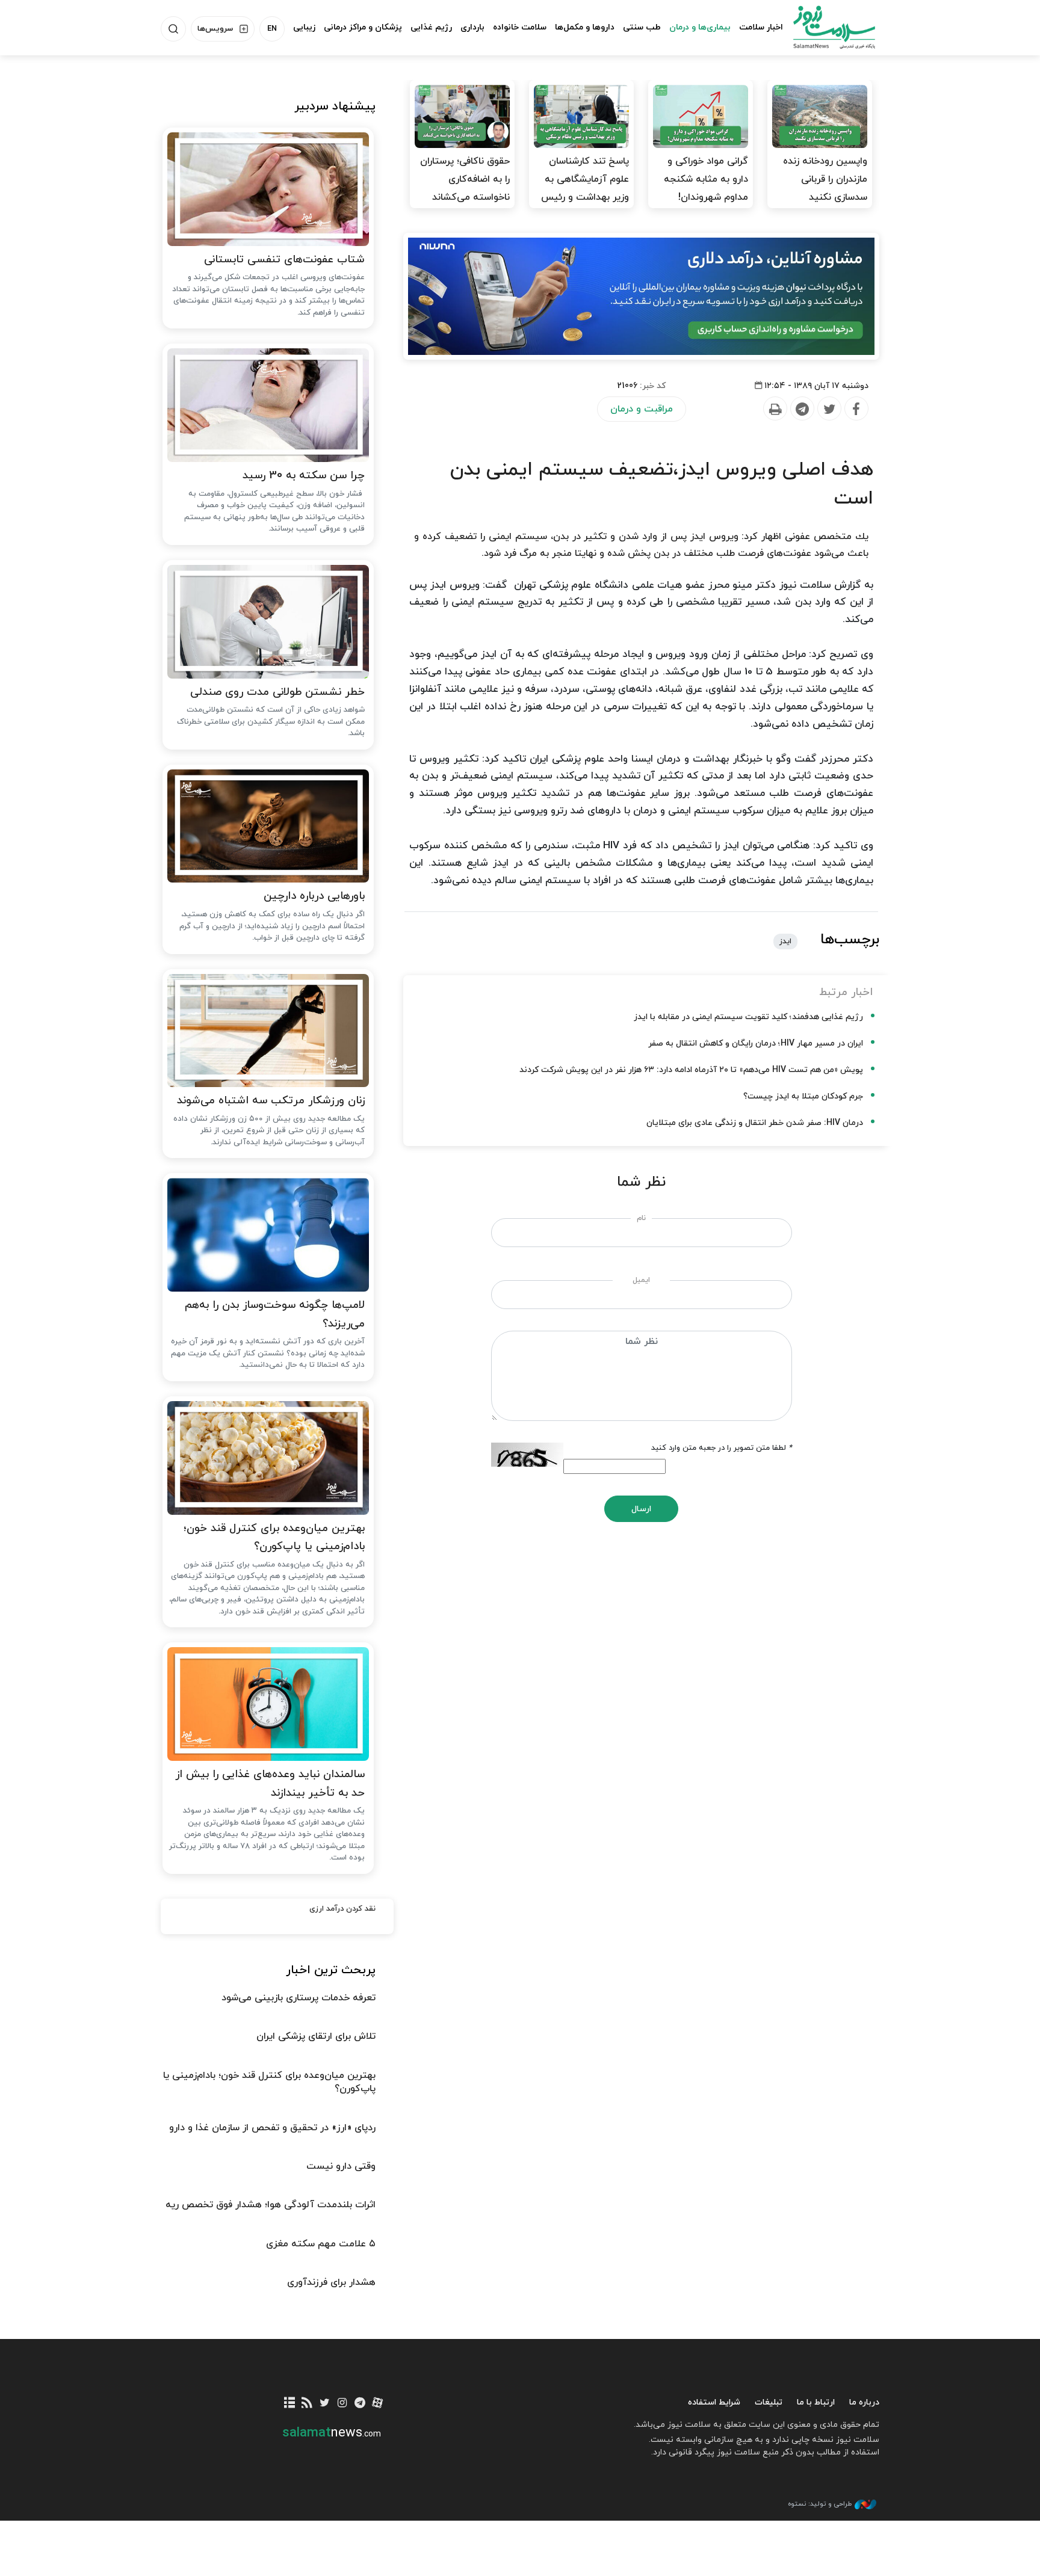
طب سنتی (642, 27)
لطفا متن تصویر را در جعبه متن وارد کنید (722, 1448)
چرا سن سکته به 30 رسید (304, 476)
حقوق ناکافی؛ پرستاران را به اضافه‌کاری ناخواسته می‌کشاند (465, 179)
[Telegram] (802, 409)
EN (272, 29)
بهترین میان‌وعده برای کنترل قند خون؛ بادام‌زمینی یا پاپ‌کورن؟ (274, 1538)
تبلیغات (769, 2402)
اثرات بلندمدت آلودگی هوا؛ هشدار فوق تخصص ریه (271, 2205)
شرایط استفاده (714, 2402)
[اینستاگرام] (342, 2404)
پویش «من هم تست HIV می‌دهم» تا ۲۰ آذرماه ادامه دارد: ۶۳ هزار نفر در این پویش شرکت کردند (691, 1070)
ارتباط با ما (816, 2402)
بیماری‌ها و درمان (700, 27)
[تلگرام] (360, 2404)
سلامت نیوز (823, 27)
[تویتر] (325, 2404)
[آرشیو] (290, 2404)
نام (641, 1218)
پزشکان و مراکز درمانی (363, 27)
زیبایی (304, 27)
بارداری (472, 27)
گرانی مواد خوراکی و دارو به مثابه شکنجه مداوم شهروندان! (706, 179)
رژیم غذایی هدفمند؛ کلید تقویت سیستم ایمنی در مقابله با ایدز (748, 1017)
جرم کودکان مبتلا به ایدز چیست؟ (803, 1096)
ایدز (785, 941)
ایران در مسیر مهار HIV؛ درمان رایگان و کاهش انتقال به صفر (756, 1043)
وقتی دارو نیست (341, 2166)
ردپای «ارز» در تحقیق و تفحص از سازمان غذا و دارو (272, 2128)
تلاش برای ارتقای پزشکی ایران (316, 2036)
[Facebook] (856, 409)
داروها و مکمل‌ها (585, 27)
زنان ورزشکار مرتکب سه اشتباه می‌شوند (271, 1101)
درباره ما (864, 2402)
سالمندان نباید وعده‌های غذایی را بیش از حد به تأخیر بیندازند (270, 1784)
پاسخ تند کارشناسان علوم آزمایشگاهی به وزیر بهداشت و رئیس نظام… (585, 188)
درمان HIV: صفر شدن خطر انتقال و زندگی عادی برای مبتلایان (755, 1123)
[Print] (775, 409)
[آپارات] (378, 2404)
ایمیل (641, 1280)
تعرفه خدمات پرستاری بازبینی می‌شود (299, 1998)
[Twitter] (829, 409)
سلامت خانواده (520, 27)
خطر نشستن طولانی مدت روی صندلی (277, 692)
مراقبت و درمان (642, 409)
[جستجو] (173, 29)
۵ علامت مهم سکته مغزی (321, 2244)
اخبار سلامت (761, 27)
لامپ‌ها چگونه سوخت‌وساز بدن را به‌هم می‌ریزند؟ (275, 1314)
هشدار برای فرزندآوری (331, 2282)
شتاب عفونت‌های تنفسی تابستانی (284, 260)
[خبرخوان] (307, 2404)
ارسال (641, 1509)
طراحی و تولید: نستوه (820, 2504)
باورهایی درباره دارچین (314, 896)
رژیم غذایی (431, 27)
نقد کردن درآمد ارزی (342, 1909)
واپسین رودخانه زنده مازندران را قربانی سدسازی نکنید (825, 179)
